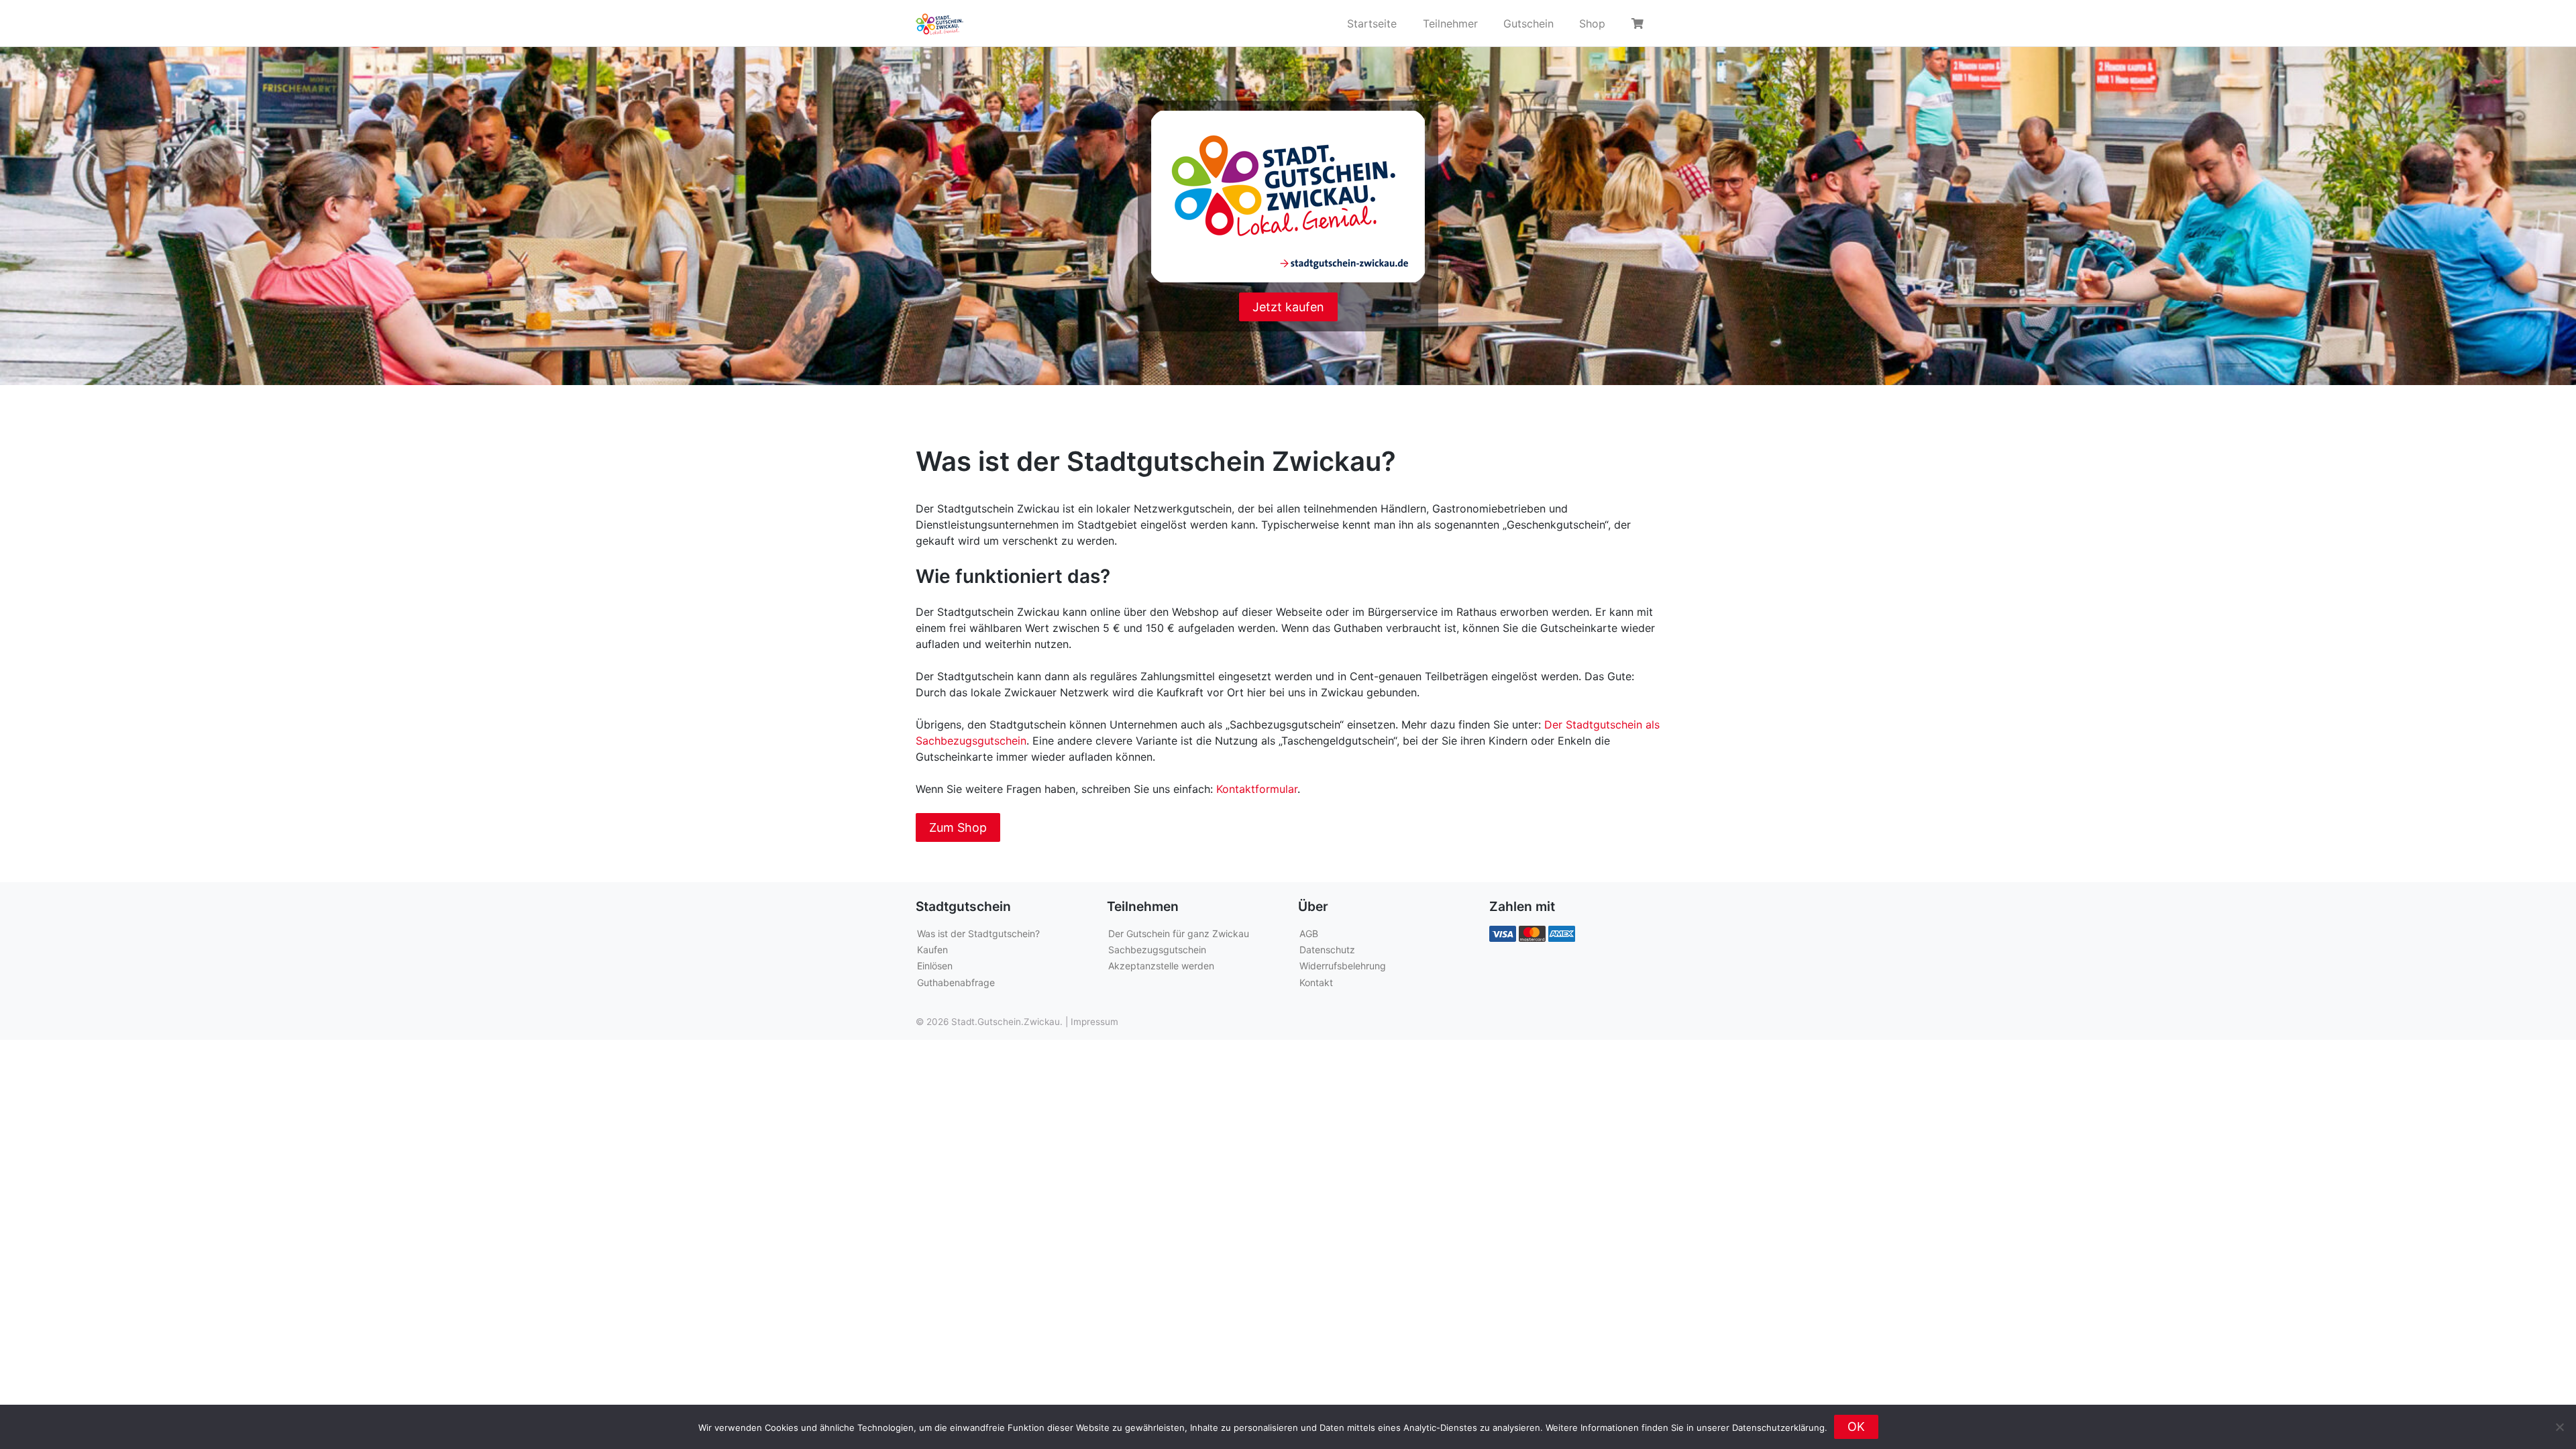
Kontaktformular (1257, 789)
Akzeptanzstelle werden (1161, 966)
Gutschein (1528, 23)
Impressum (1094, 1022)
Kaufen (932, 950)
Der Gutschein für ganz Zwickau (1179, 933)
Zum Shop (958, 827)
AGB (1309, 933)
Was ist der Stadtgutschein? (978, 933)
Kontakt (1316, 982)
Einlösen (935, 966)
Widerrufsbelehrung (1343, 966)
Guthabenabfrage (956, 982)
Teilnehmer (1450, 23)
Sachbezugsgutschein (1157, 950)
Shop (1592, 23)
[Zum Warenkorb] (1640, 23)
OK (1856, 1427)
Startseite (1372, 23)
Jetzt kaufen (1288, 307)
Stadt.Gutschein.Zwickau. (1007, 1022)
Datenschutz (1327, 950)
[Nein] (2559, 1427)
